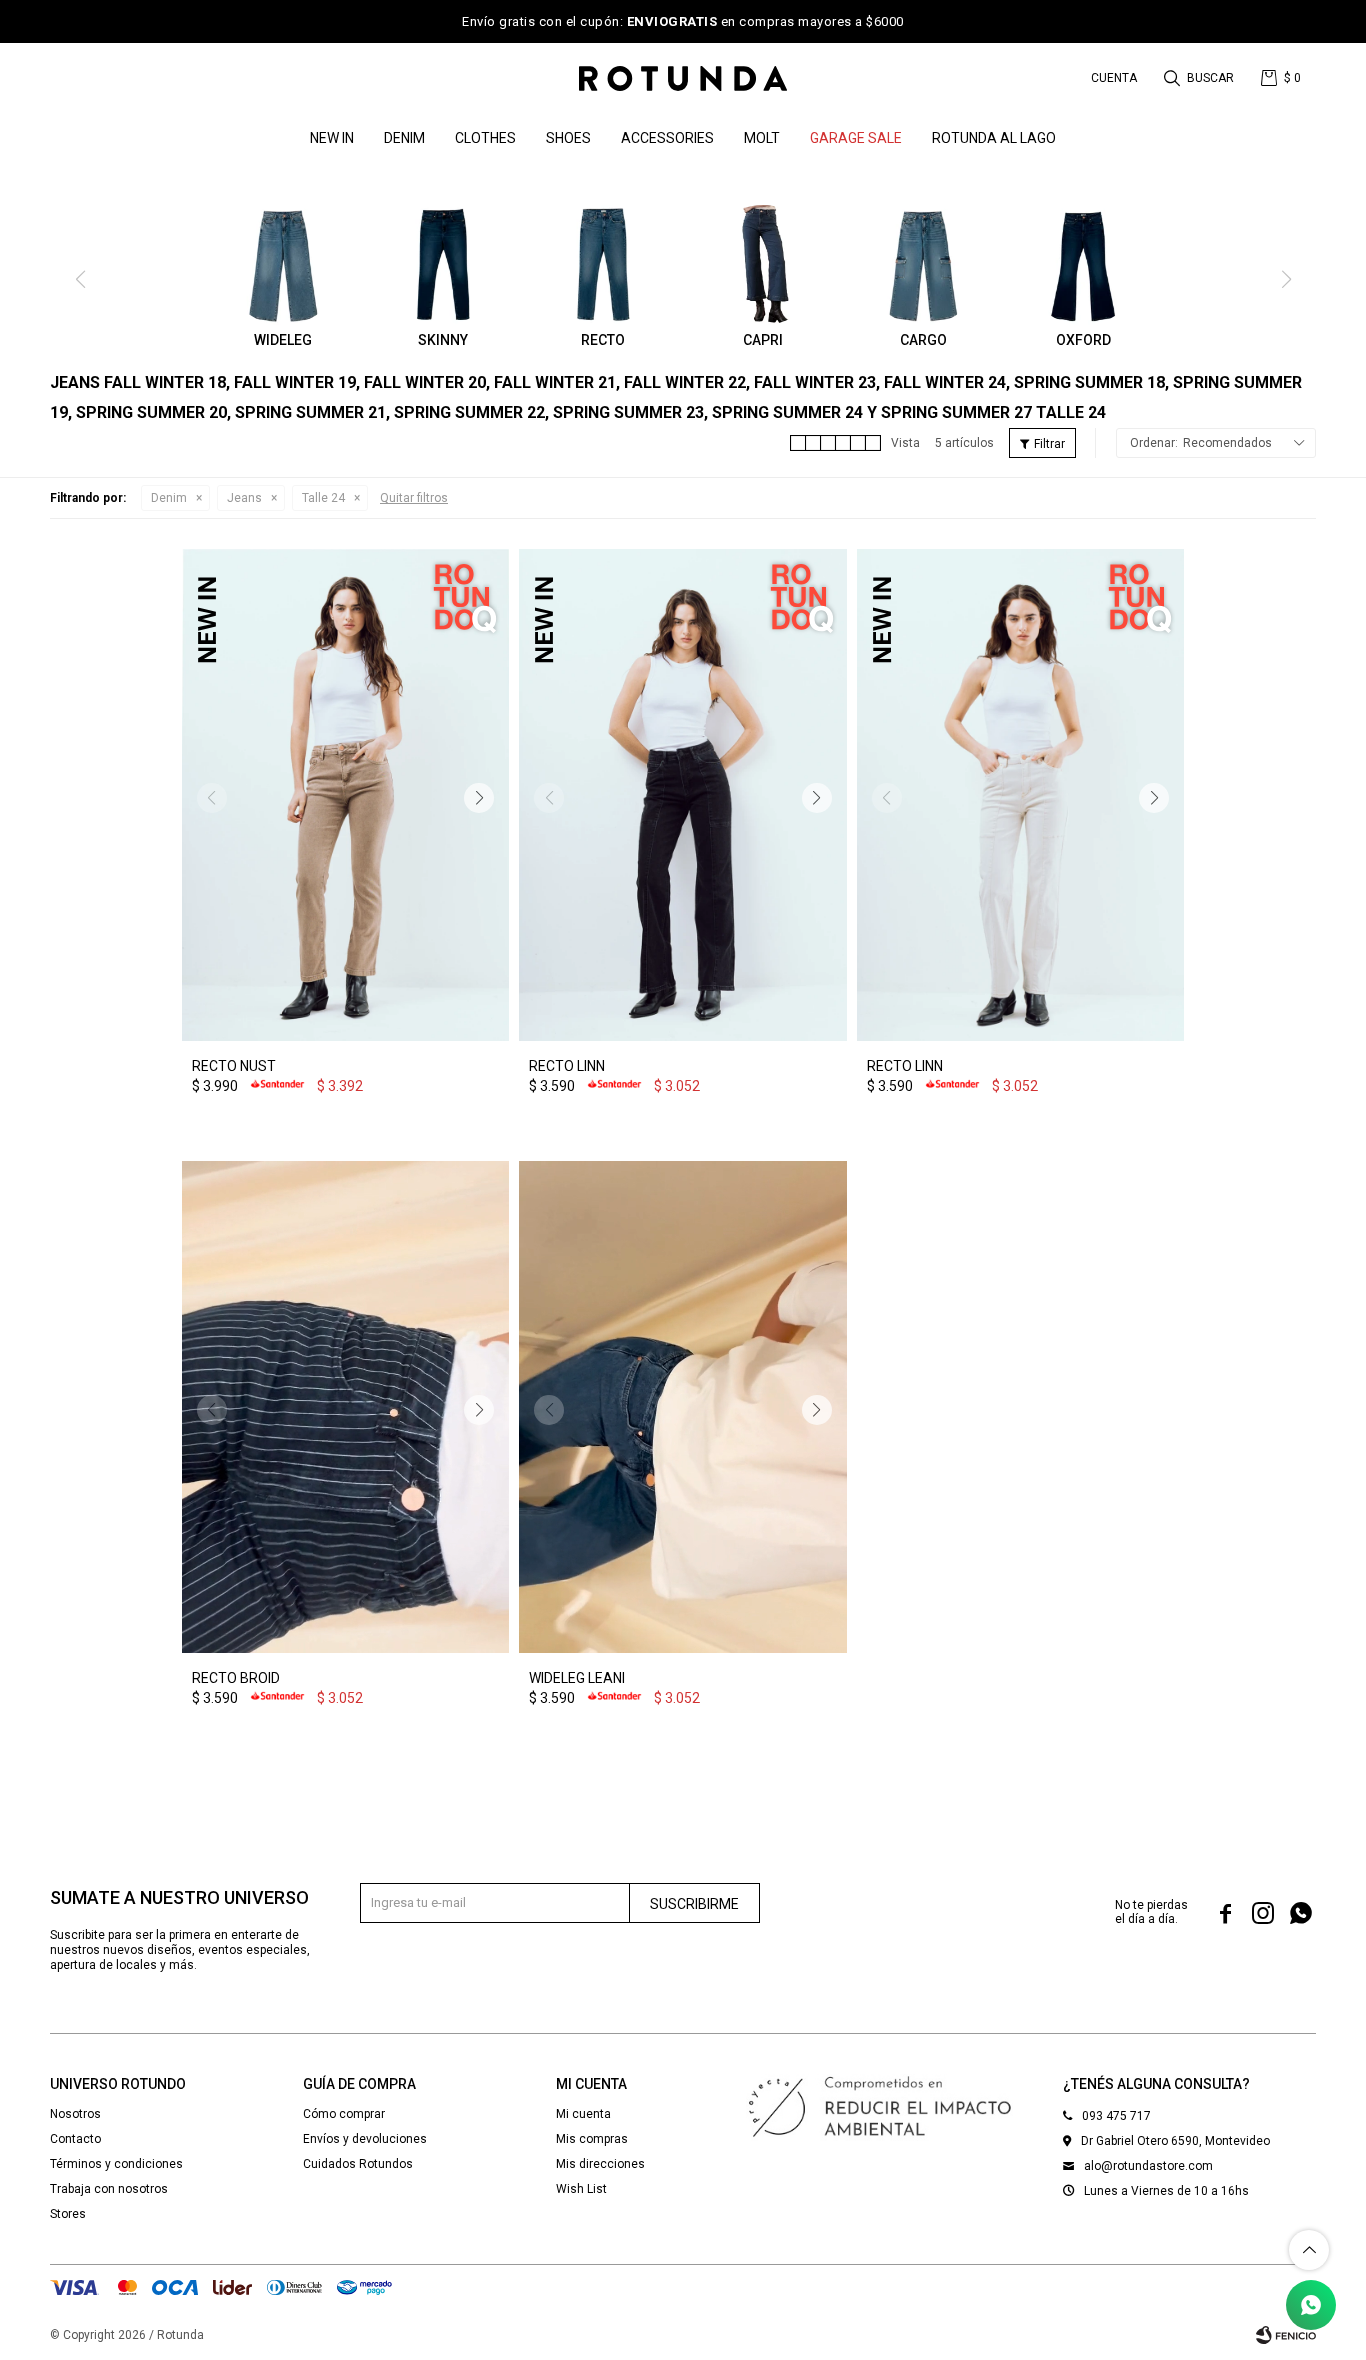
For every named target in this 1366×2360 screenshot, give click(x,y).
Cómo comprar (344, 2114)
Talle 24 (323, 498)
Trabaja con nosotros (109, 2189)
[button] (1200, 78)
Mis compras (592, 2139)
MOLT (762, 138)
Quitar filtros (414, 498)
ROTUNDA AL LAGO (994, 138)
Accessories (667, 138)
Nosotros (75, 2114)
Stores (68, 2214)
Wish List (581, 2189)
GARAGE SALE (856, 138)
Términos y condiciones (116, 2164)
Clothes (485, 138)
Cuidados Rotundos (358, 2164)
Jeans (244, 498)
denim (404, 138)
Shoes (568, 138)
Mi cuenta (583, 2114)
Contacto (75, 2139)
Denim (169, 498)
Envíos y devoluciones (365, 2139)
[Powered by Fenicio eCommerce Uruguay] (1286, 2335)
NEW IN (332, 138)
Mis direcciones (600, 2164)
